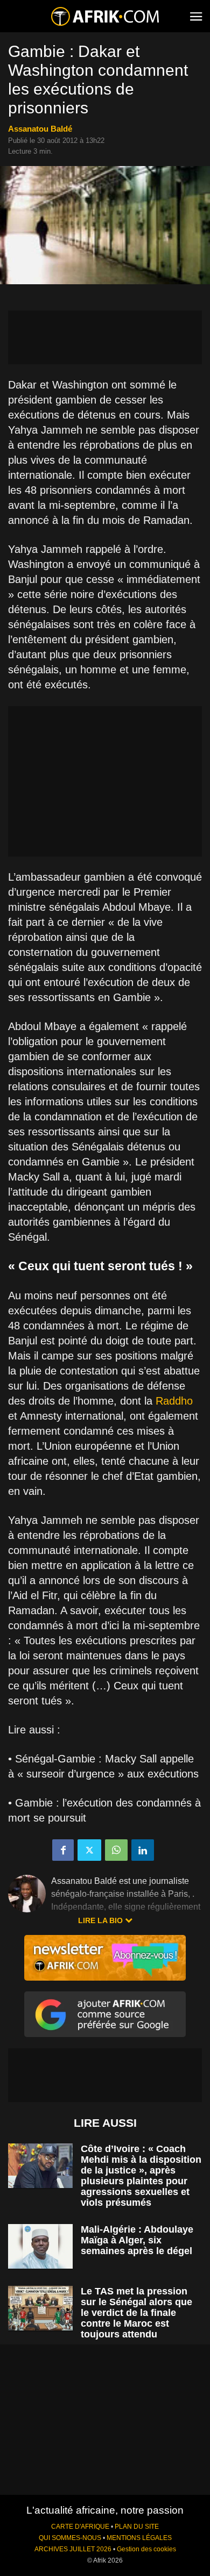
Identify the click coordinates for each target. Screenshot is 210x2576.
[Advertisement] (105, 337)
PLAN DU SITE (137, 2527)
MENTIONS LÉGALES (139, 2538)
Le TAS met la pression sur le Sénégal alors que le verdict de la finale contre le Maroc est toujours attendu (136, 2313)
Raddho (174, 1401)
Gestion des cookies (146, 2549)
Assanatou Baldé (40, 129)
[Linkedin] (143, 1850)
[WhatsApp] (116, 1850)
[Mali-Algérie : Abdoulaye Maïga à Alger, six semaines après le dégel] (40, 2246)
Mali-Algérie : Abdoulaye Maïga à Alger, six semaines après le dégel (137, 2240)
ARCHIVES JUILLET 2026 (73, 2549)
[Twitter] (89, 1850)
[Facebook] (63, 1850)
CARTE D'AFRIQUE (80, 2527)
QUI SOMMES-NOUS (70, 2538)
